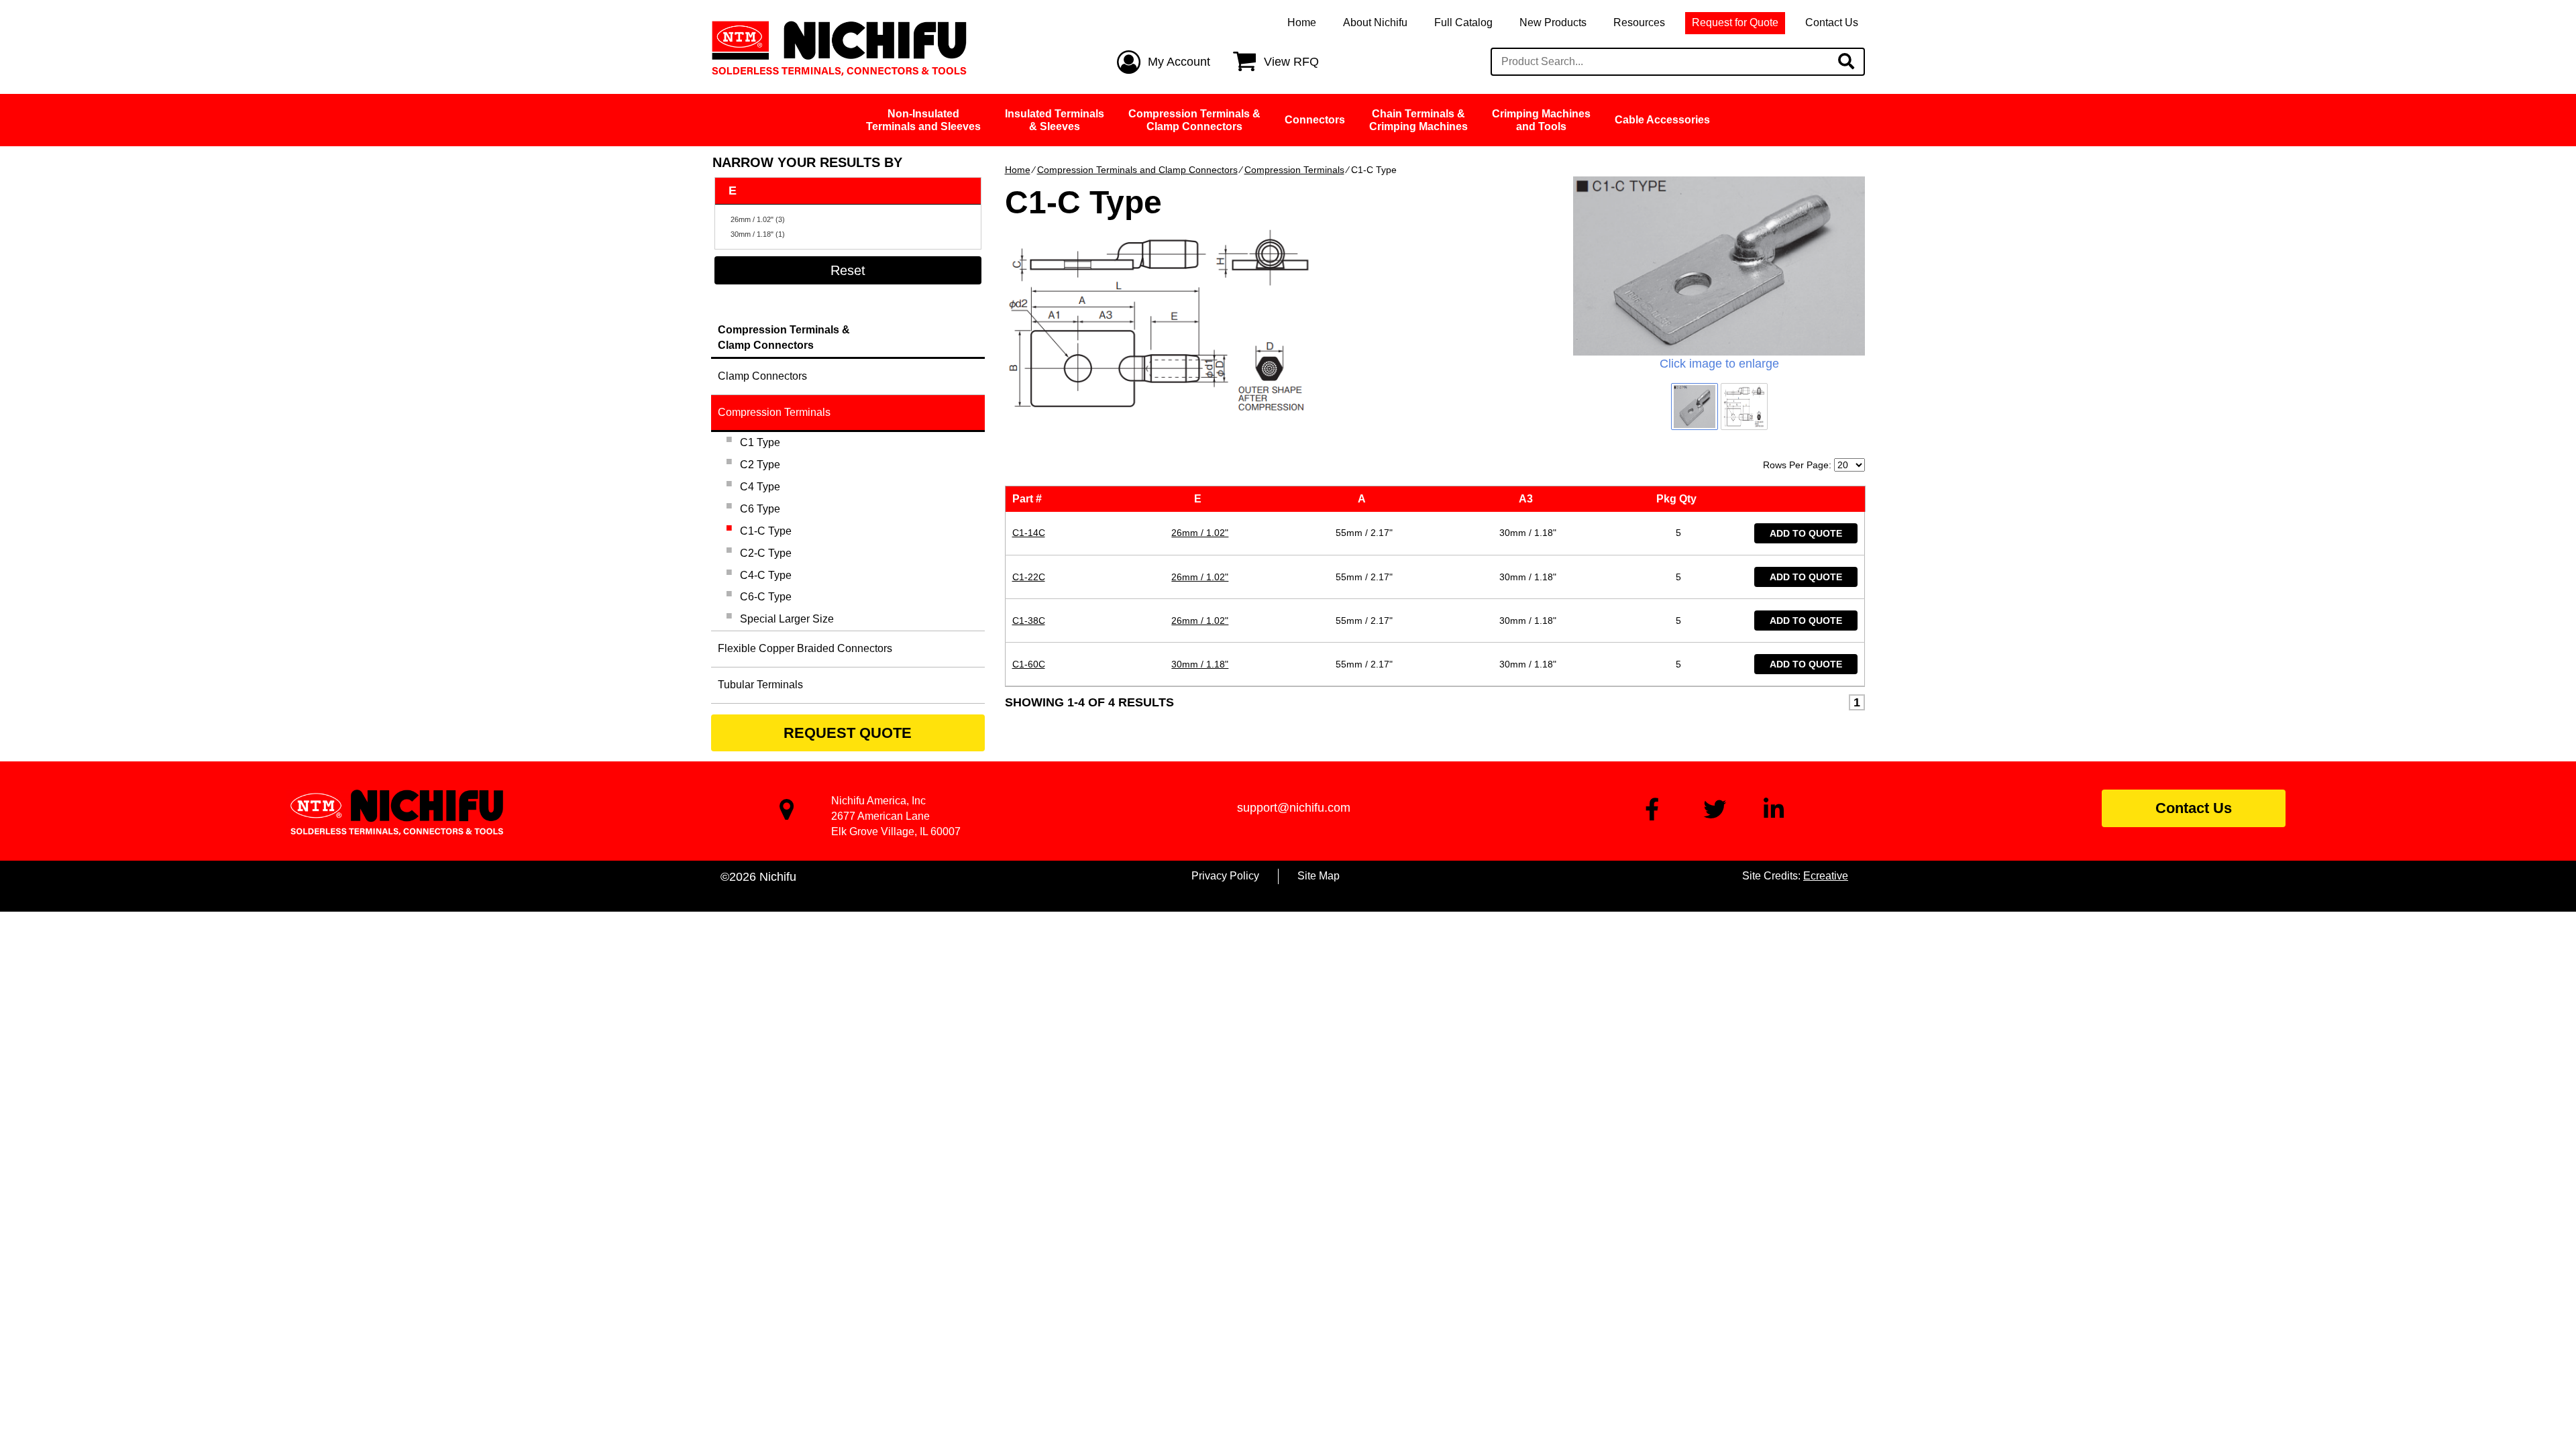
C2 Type (760, 465)
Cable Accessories (1662, 120)
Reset (848, 270)
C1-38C (1029, 621)
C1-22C (1029, 577)
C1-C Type (766, 531)
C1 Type (760, 442)
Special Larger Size (787, 619)
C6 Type (760, 509)
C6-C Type (766, 597)
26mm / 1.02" (1200, 533)
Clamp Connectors (762, 376)
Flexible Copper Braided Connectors (805, 648)
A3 (1528, 499)
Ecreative (1826, 876)
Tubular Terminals (760, 685)
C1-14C (1029, 533)
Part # (1030, 499)
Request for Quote (1735, 22)
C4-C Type (766, 575)
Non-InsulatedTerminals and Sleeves (923, 120)
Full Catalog (1463, 22)
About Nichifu (1375, 22)
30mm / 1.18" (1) (758, 234)
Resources (1639, 22)
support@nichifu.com (1294, 808)
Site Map (1319, 876)
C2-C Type (766, 553)
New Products (1553, 22)
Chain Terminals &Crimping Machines (1418, 120)
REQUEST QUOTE (848, 733)
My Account (1179, 62)
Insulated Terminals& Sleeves (1055, 120)
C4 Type (760, 487)
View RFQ (1291, 62)
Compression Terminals (1294, 170)
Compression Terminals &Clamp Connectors (1194, 120)
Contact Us (1832, 22)
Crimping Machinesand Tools (1541, 120)
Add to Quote (1806, 533)
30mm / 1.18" (1200, 664)
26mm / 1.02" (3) (758, 219)
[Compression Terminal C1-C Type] (1719, 266)
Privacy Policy (1225, 876)
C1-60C (1029, 664)
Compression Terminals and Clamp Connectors (1137, 170)
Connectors (1315, 120)
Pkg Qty (1679, 499)
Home (1302, 22)
